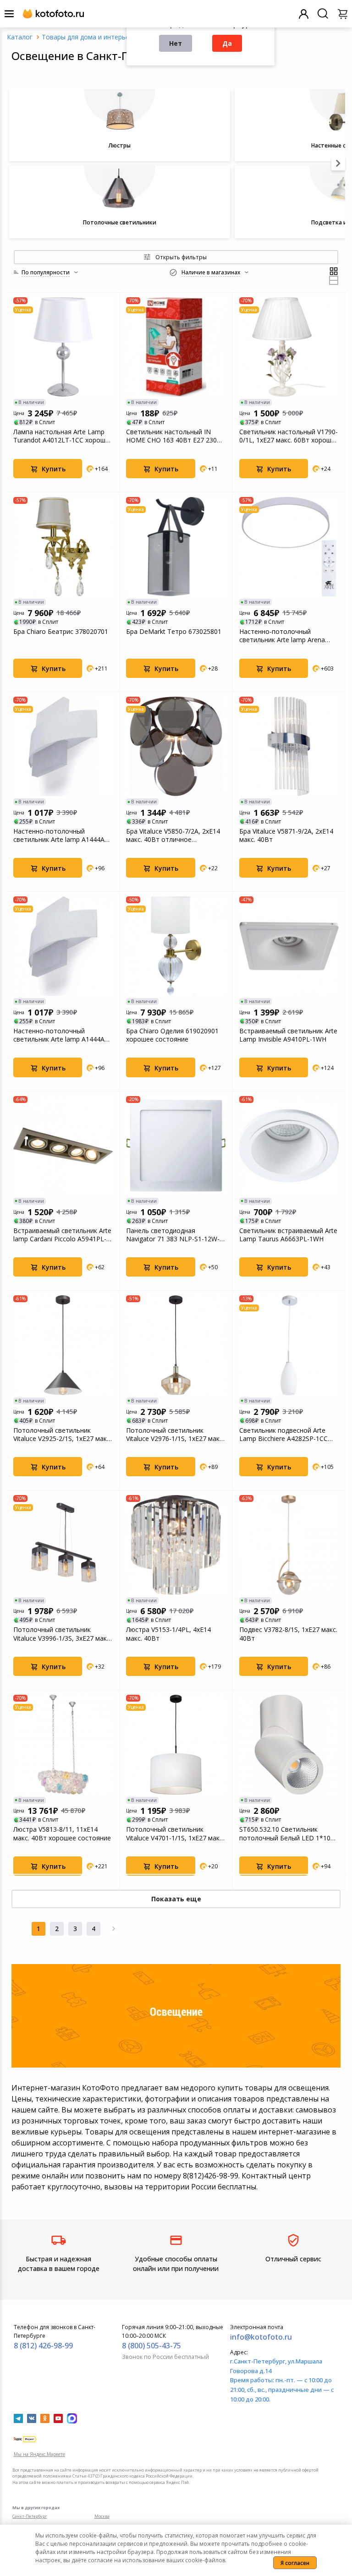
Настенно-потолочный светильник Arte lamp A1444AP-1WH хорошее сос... (62, 835)
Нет (176, 43)
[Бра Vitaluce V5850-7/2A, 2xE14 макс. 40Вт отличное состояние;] (176, 746)
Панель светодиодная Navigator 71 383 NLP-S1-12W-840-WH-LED (173, 1235)
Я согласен (295, 2563)
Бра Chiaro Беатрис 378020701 (61, 632)
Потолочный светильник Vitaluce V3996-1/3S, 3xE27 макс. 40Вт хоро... (62, 1634)
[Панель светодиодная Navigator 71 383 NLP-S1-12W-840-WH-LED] (176, 1146)
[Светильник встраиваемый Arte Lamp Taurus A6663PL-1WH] (289, 1146)
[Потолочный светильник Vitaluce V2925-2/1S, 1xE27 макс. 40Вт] (63, 1345)
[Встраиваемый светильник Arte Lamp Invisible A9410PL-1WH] (289, 946)
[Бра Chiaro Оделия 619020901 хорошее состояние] (176, 946)
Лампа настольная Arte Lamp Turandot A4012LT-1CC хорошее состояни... (63, 436)
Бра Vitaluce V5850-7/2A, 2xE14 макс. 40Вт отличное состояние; (173, 835)
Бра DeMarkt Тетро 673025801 (174, 632)
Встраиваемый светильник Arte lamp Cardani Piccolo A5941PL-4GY (62, 1235)
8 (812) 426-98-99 (43, 2346)
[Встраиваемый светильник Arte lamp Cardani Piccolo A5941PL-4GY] (63, 1146)
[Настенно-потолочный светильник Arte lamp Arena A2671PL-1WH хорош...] (289, 547)
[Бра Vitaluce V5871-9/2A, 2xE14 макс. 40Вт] (289, 746)
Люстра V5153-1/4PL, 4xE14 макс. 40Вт (168, 1634)
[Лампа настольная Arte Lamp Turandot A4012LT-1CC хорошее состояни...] (63, 347)
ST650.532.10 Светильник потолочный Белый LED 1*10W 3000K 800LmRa (288, 1834)
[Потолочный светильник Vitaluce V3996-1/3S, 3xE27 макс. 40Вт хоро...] (63, 1545)
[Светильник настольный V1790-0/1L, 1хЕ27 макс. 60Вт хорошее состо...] (289, 347)
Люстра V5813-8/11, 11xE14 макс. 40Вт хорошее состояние (62, 1834)
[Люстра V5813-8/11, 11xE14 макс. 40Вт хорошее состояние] (63, 1744)
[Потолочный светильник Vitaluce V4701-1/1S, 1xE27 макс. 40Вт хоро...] (176, 1744)
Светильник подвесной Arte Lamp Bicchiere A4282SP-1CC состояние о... (283, 1435)
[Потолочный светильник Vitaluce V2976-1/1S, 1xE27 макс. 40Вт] (176, 1345)
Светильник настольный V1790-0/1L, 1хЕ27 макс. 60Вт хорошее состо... (289, 436)
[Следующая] (114, 1929)
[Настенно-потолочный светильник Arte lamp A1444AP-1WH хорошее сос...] (63, 746)
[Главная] (20, 37)
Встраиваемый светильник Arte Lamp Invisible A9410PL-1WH (288, 1035)
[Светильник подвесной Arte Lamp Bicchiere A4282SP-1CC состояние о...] (289, 1345)
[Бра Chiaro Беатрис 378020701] (63, 547)
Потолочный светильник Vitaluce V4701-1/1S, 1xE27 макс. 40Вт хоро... (175, 1834)
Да (227, 43)
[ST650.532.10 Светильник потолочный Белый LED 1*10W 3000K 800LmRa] (289, 1744)
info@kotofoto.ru (261, 2337)
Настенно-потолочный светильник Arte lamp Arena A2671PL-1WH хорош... (282, 636)
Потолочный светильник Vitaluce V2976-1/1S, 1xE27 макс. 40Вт (175, 1435)
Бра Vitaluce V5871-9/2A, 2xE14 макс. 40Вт (286, 835)
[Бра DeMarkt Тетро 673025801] (176, 547)
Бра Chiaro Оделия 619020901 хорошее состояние (172, 1035)
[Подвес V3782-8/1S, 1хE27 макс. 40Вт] (289, 1545)
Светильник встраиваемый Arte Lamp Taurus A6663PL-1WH (288, 1235)
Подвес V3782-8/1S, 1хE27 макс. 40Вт (288, 1634)
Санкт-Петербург (30, 2516)
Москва (102, 2516)
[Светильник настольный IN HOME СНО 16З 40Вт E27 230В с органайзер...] (176, 347)
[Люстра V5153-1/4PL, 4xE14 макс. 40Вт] (176, 1545)
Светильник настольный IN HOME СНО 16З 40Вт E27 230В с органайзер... (174, 436)
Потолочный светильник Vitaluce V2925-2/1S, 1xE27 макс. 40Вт (62, 1435)
